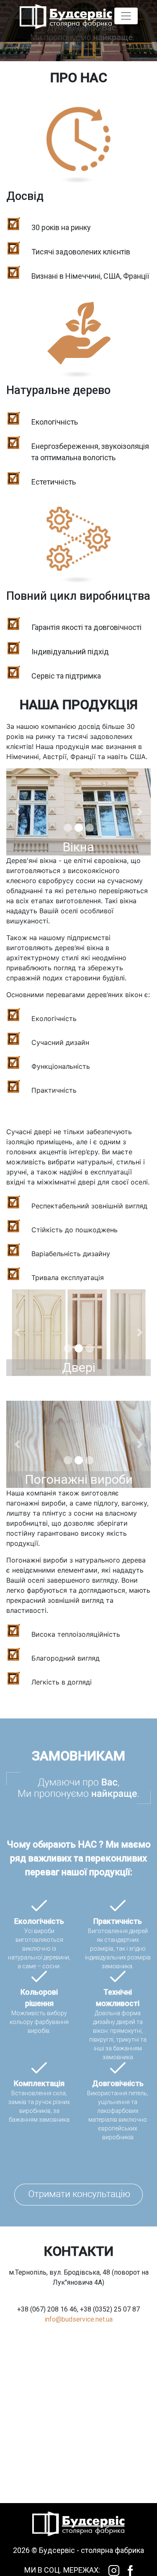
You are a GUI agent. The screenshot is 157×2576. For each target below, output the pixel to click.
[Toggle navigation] (126, 16)
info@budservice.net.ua (78, 2319)
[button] (17, 812)
